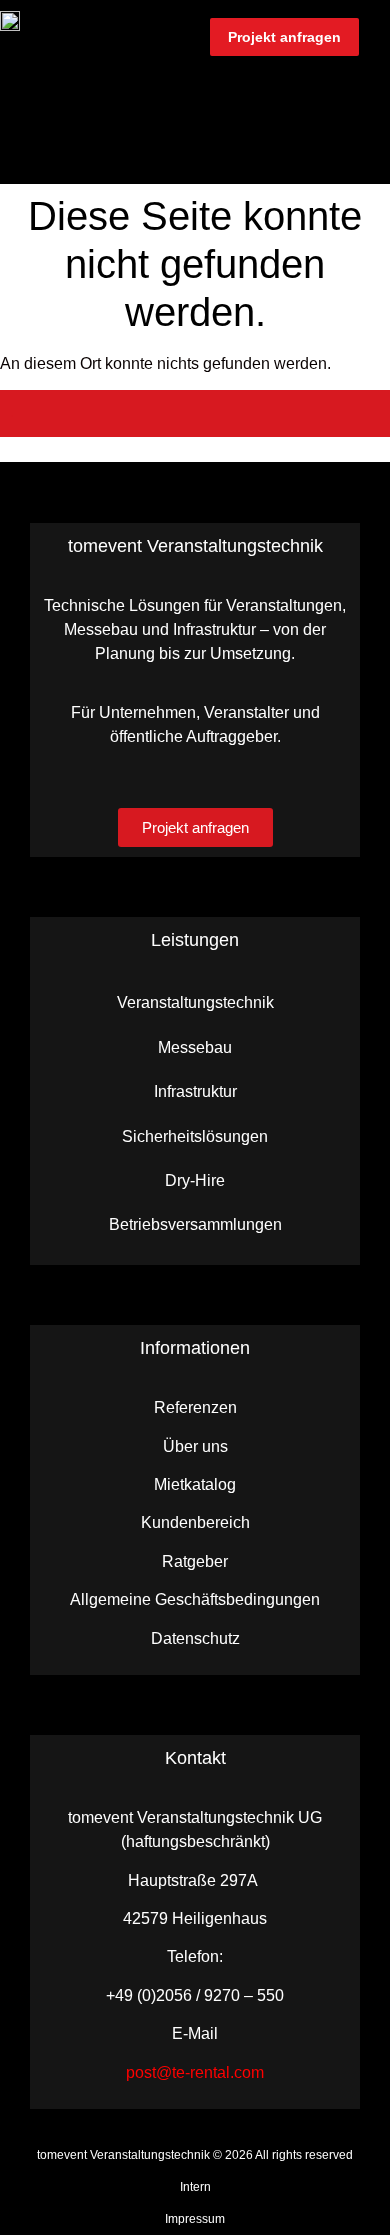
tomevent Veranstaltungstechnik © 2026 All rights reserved (195, 2155)
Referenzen (195, 1407)
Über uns (195, 1446)
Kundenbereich (195, 1522)
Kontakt (195, 1758)
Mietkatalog (195, 1484)
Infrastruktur (195, 1091)
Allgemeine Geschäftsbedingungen (195, 1599)
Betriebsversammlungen (195, 1224)
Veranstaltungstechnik (195, 1002)
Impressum (195, 2219)
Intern (195, 2187)
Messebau (195, 1047)
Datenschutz (195, 1638)
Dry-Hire (195, 1180)
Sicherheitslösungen (195, 1136)
